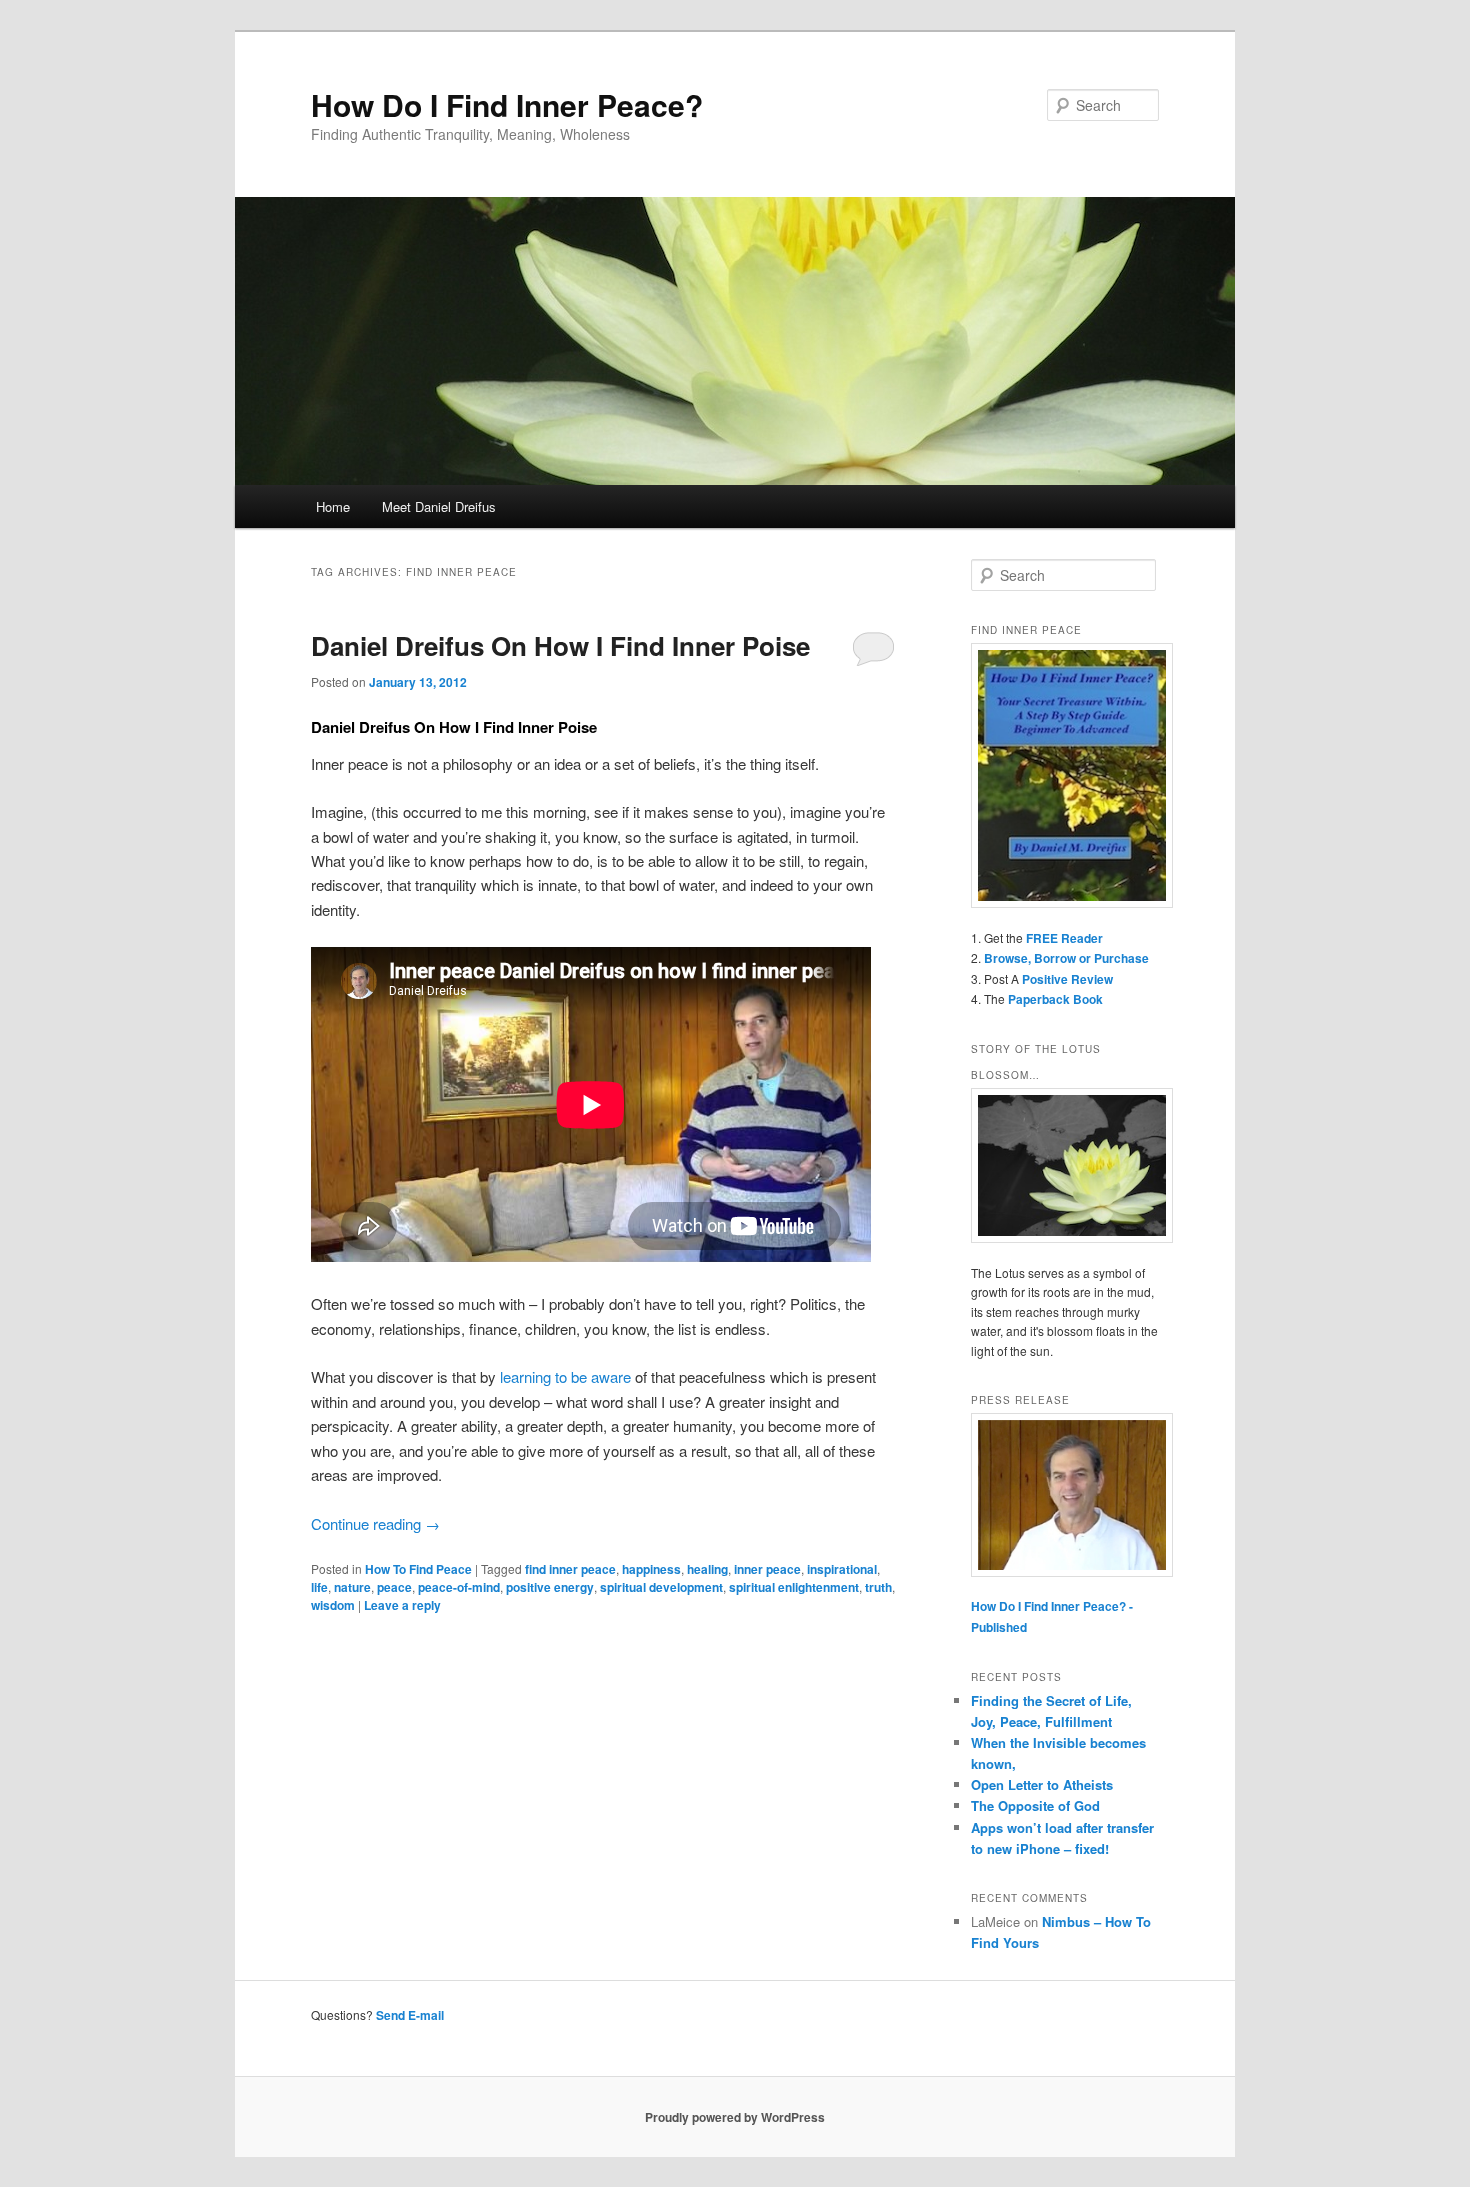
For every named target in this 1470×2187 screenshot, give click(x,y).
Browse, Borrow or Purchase (1066, 958)
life (319, 1587)
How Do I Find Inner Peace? (507, 104)
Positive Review (1067, 979)
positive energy (550, 1587)
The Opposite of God (1035, 1805)
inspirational (842, 1569)
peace (394, 1587)
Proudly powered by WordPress (735, 2117)
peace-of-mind (459, 1587)
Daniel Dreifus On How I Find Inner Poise (560, 645)
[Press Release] (1065, 1495)
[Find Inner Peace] (1065, 775)
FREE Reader (1064, 938)
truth (878, 1587)
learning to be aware (565, 1376)
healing (707, 1569)
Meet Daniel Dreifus (439, 506)
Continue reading (375, 1523)
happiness (651, 1569)
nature (352, 1587)
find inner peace (570, 1569)
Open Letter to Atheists (1042, 1784)
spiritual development (661, 1587)
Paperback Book (1055, 999)
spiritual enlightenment (794, 1587)
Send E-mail (410, 2015)
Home (333, 506)
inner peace (767, 1569)
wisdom (333, 1605)
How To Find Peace (418, 1569)
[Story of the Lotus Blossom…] (1065, 1165)
